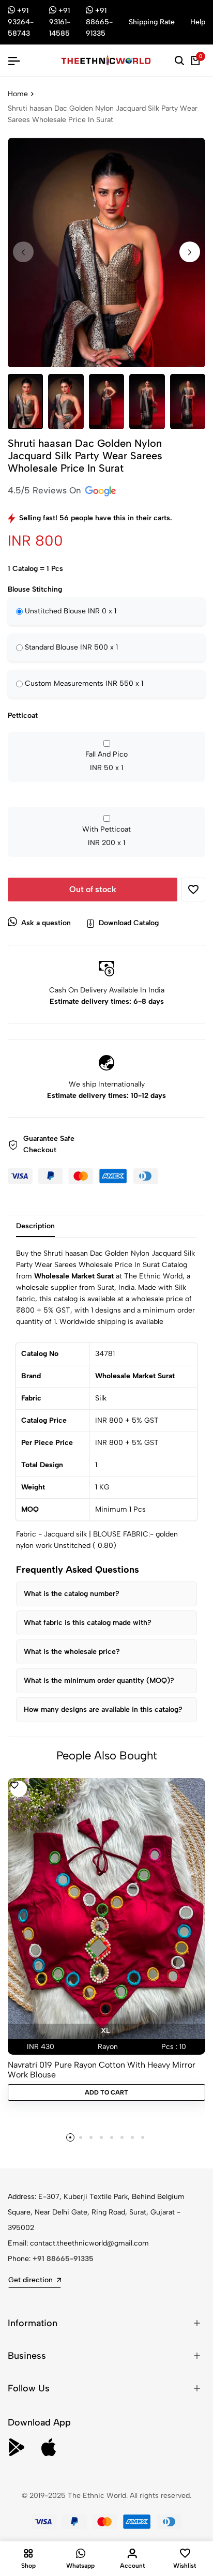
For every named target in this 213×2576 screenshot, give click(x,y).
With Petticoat (106, 836)
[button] (190, 252)
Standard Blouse (71, 647)
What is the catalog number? (72, 1594)
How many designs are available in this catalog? (103, 1709)
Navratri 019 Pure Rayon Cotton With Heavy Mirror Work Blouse (102, 2070)
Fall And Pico (106, 761)
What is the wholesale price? (72, 1652)
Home (18, 94)
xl (105, 2031)
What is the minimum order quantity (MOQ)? (99, 1681)
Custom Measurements (84, 683)
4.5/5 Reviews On (46, 490)
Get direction (31, 2280)
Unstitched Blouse (71, 611)
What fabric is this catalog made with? (88, 1623)
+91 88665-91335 (63, 2259)
